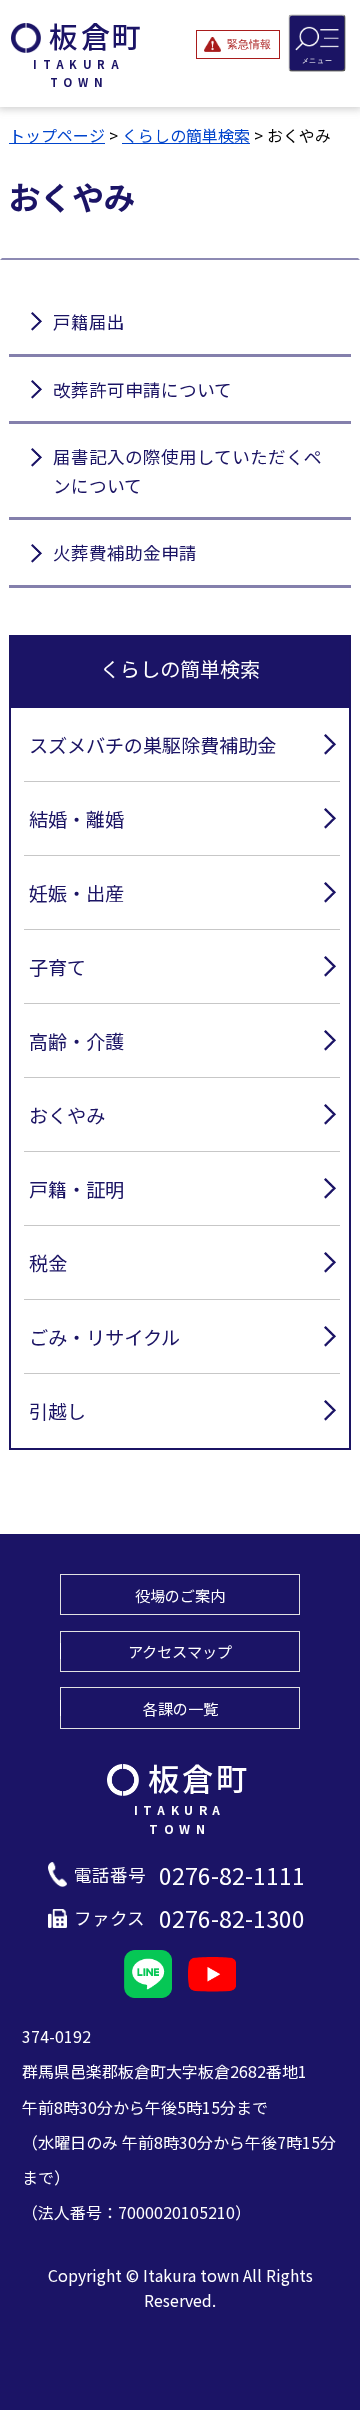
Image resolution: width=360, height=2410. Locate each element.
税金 (48, 1263)
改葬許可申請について (142, 389)
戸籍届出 (89, 321)
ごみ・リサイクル (104, 1337)
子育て (57, 967)
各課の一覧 (180, 1708)
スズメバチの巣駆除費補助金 (152, 745)
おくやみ (67, 1115)
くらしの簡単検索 (186, 135)
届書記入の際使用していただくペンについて (187, 470)
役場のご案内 (180, 1595)
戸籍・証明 (76, 1189)
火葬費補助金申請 (125, 552)
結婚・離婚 (76, 819)
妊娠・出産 (76, 893)
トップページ (57, 135)
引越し (57, 1411)
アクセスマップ (180, 1651)
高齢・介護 (76, 1041)
